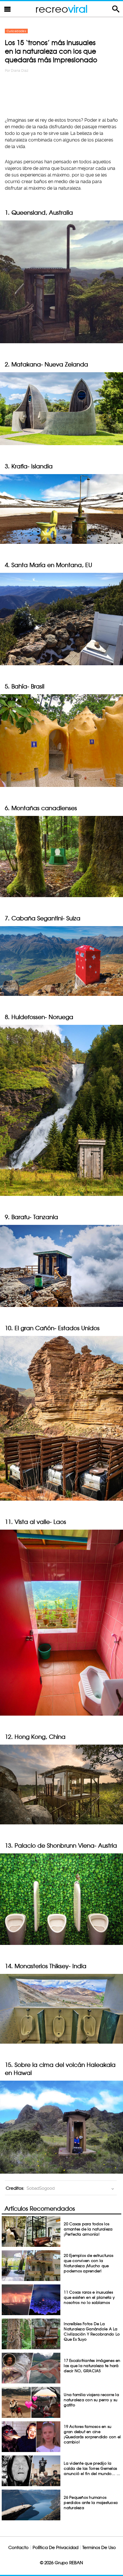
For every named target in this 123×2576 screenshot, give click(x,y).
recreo (61, 9)
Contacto (18, 2547)
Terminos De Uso (99, 2547)
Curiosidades (16, 31)
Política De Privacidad (55, 2547)
